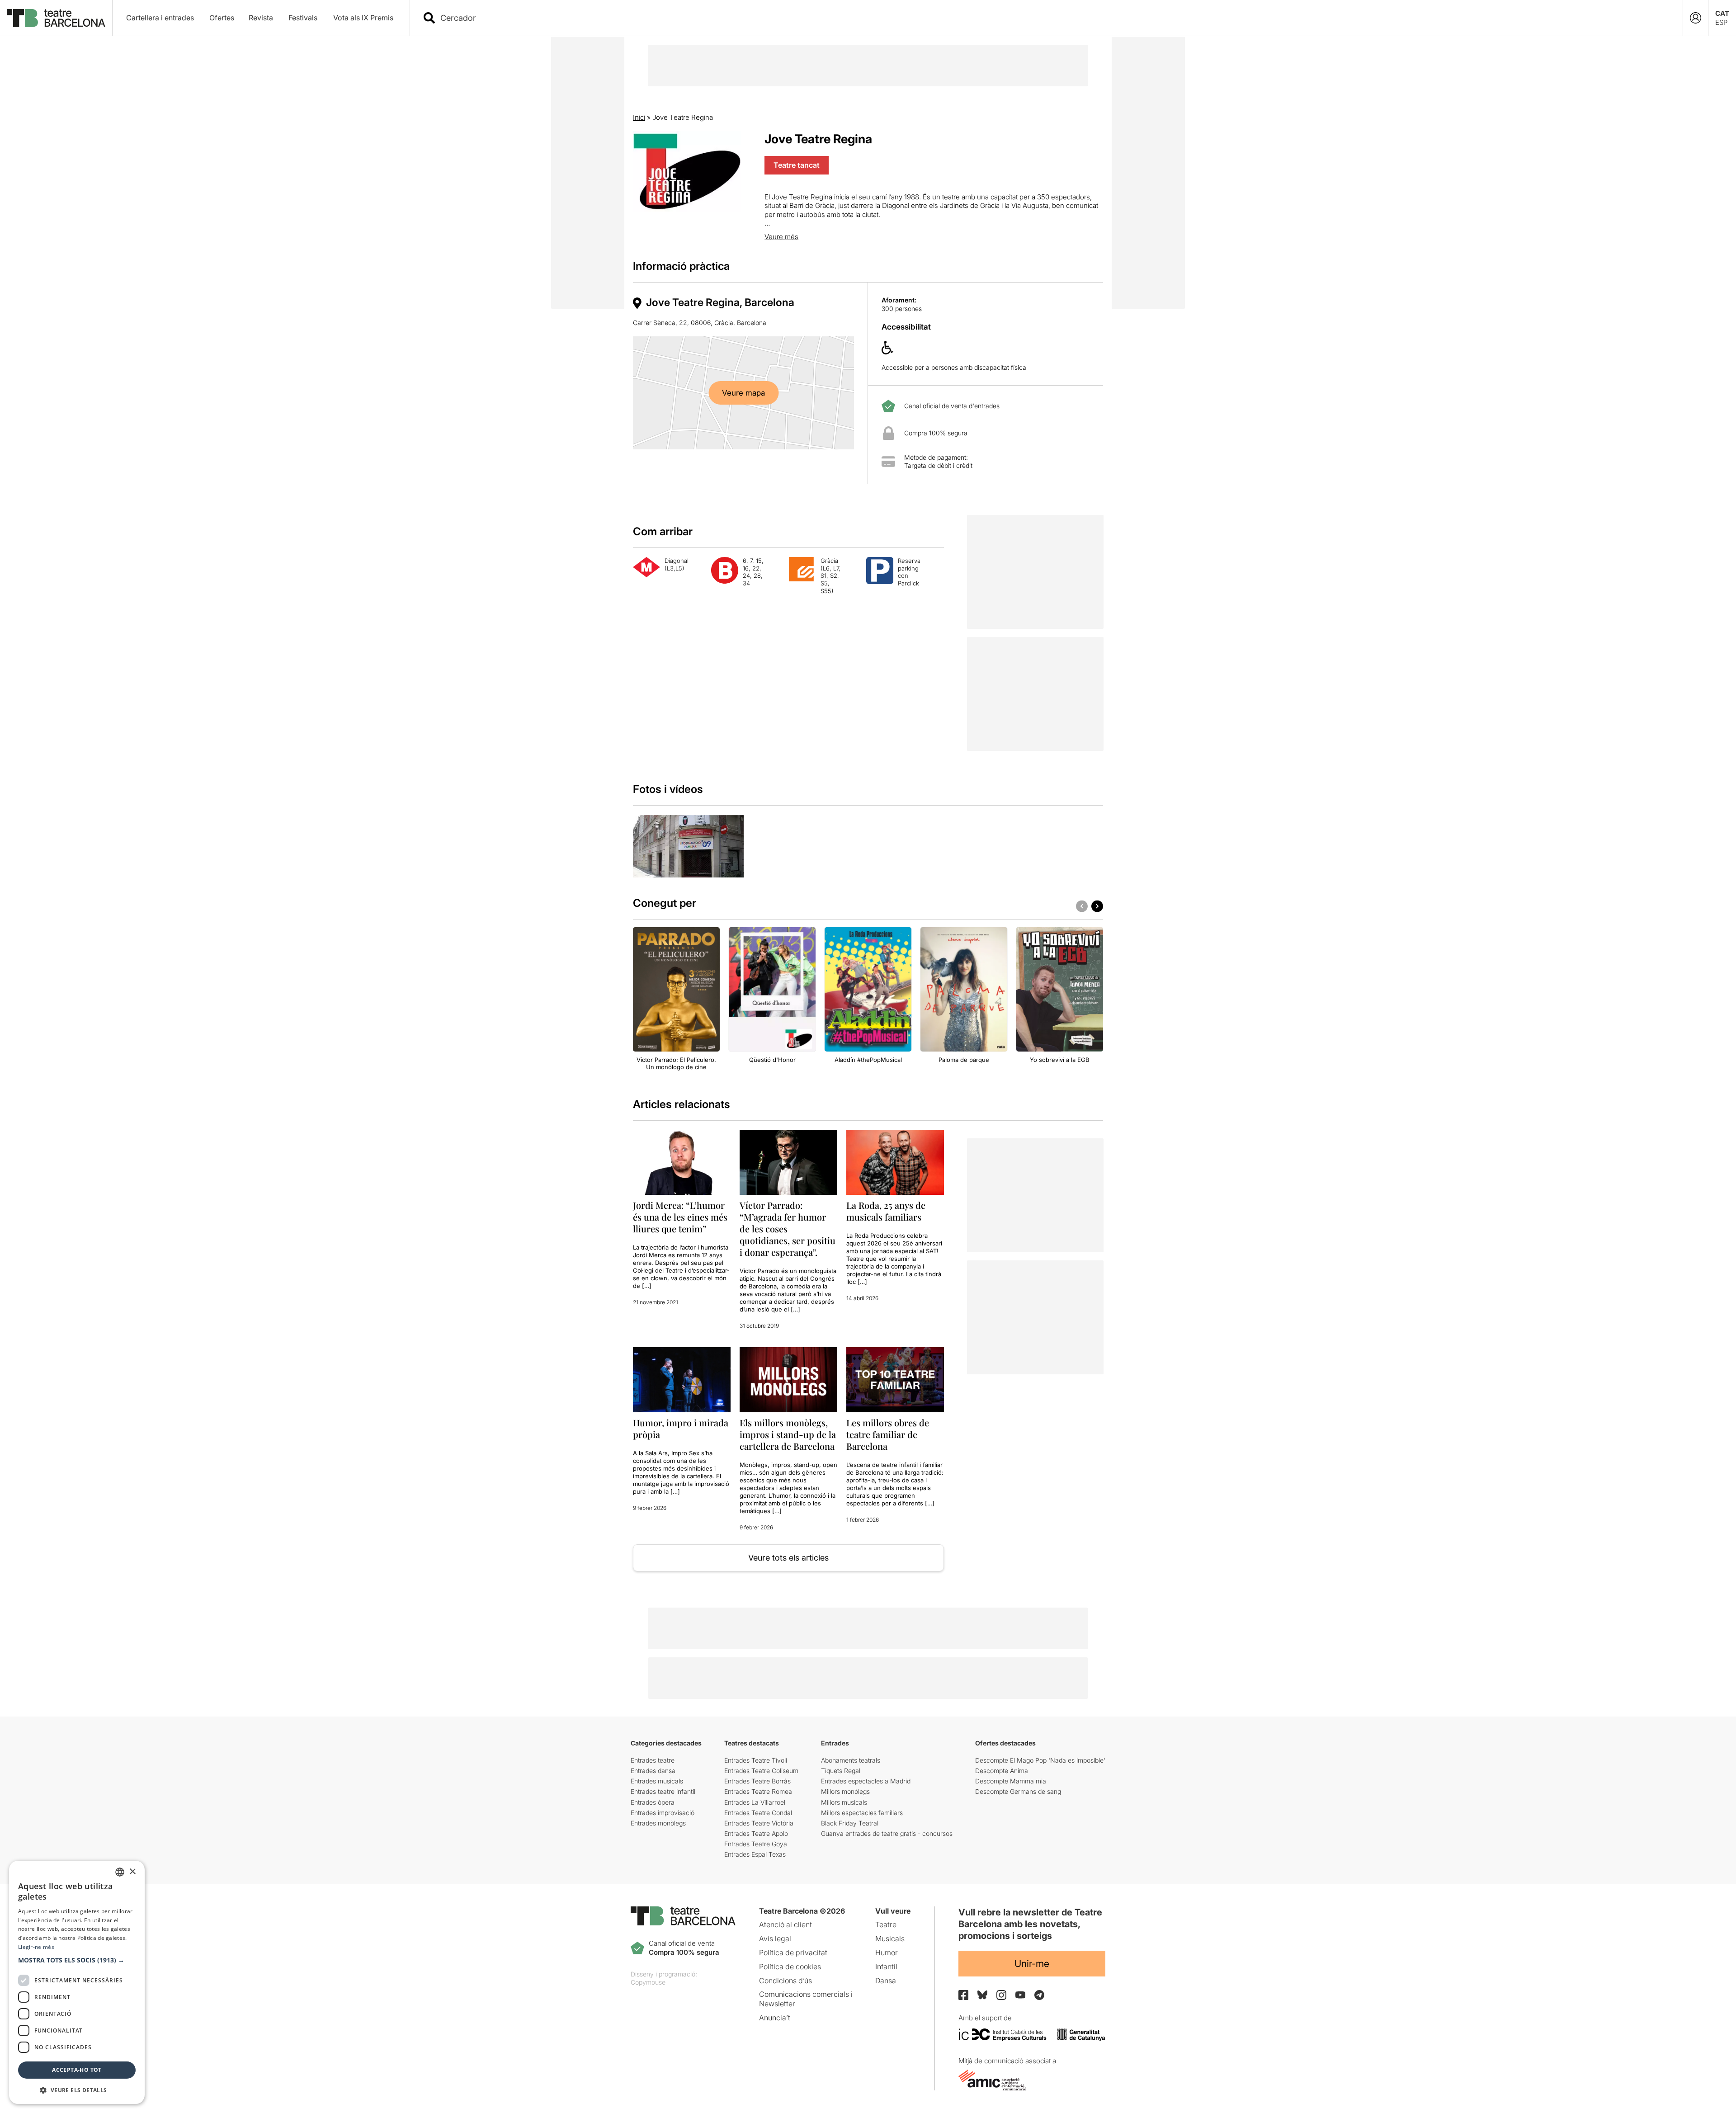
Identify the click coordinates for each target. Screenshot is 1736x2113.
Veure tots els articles (788, 1558)
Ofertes (222, 18)
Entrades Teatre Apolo (756, 1833)
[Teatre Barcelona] (56, 18)
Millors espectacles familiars (862, 1813)
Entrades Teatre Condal (758, 1813)
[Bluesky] (982, 1995)
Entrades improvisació (663, 1813)
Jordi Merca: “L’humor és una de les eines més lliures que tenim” (680, 1217)
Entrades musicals (657, 1781)
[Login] (1696, 18)
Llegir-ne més (36, 1947)
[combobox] (1054, 18)
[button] (77, 1960)
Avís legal (775, 1938)
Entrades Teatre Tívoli (756, 1760)
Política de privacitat (793, 1953)
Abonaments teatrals (851, 1760)
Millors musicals (844, 1802)
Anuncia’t (775, 2018)
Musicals (890, 1938)
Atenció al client (785, 1924)
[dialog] (77, 1982)
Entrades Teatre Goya (756, 1844)
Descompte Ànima (1002, 1771)
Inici (639, 117)
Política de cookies (790, 1967)
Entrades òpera (653, 1802)
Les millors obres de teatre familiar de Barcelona (888, 1434)
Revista (261, 18)
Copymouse (648, 1982)
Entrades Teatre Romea (758, 1791)
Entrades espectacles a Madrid (866, 1781)
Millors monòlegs (845, 1791)
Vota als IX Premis (363, 18)
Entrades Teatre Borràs (757, 1781)
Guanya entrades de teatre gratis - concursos (887, 1833)
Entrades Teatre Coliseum (761, 1771)
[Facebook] (963, 1995)
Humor (887, 1953)
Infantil (886, 1967)
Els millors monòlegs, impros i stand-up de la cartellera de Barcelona (788, 1434)
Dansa (886, 1981)
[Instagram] (1001, 1995)
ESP (1721, 22)
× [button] (132, 1872)
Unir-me (1032, 1964)
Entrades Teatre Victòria (759, 1823)
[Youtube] (1020, 1995)
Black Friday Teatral (850, 1823)
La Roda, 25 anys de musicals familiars (886, 1211)
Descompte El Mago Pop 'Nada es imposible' (1040, 1760)
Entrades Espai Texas (755, 1854)
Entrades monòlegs (658, 1823)
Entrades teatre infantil (663, 1791)
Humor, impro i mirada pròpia (681, 1428)
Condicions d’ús (785, 1981)
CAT (1722, 13)
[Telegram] (1039, 1995)
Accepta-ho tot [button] (77, 2070)
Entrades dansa (653, 1771)
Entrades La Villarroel (755, 1802)
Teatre (886, 1924)
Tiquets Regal (841, 1771)
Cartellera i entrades (160, 18)
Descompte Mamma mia (1011, 1781)
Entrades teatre (653, 1760)
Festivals (303, 18)
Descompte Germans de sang (1018, 1791)
